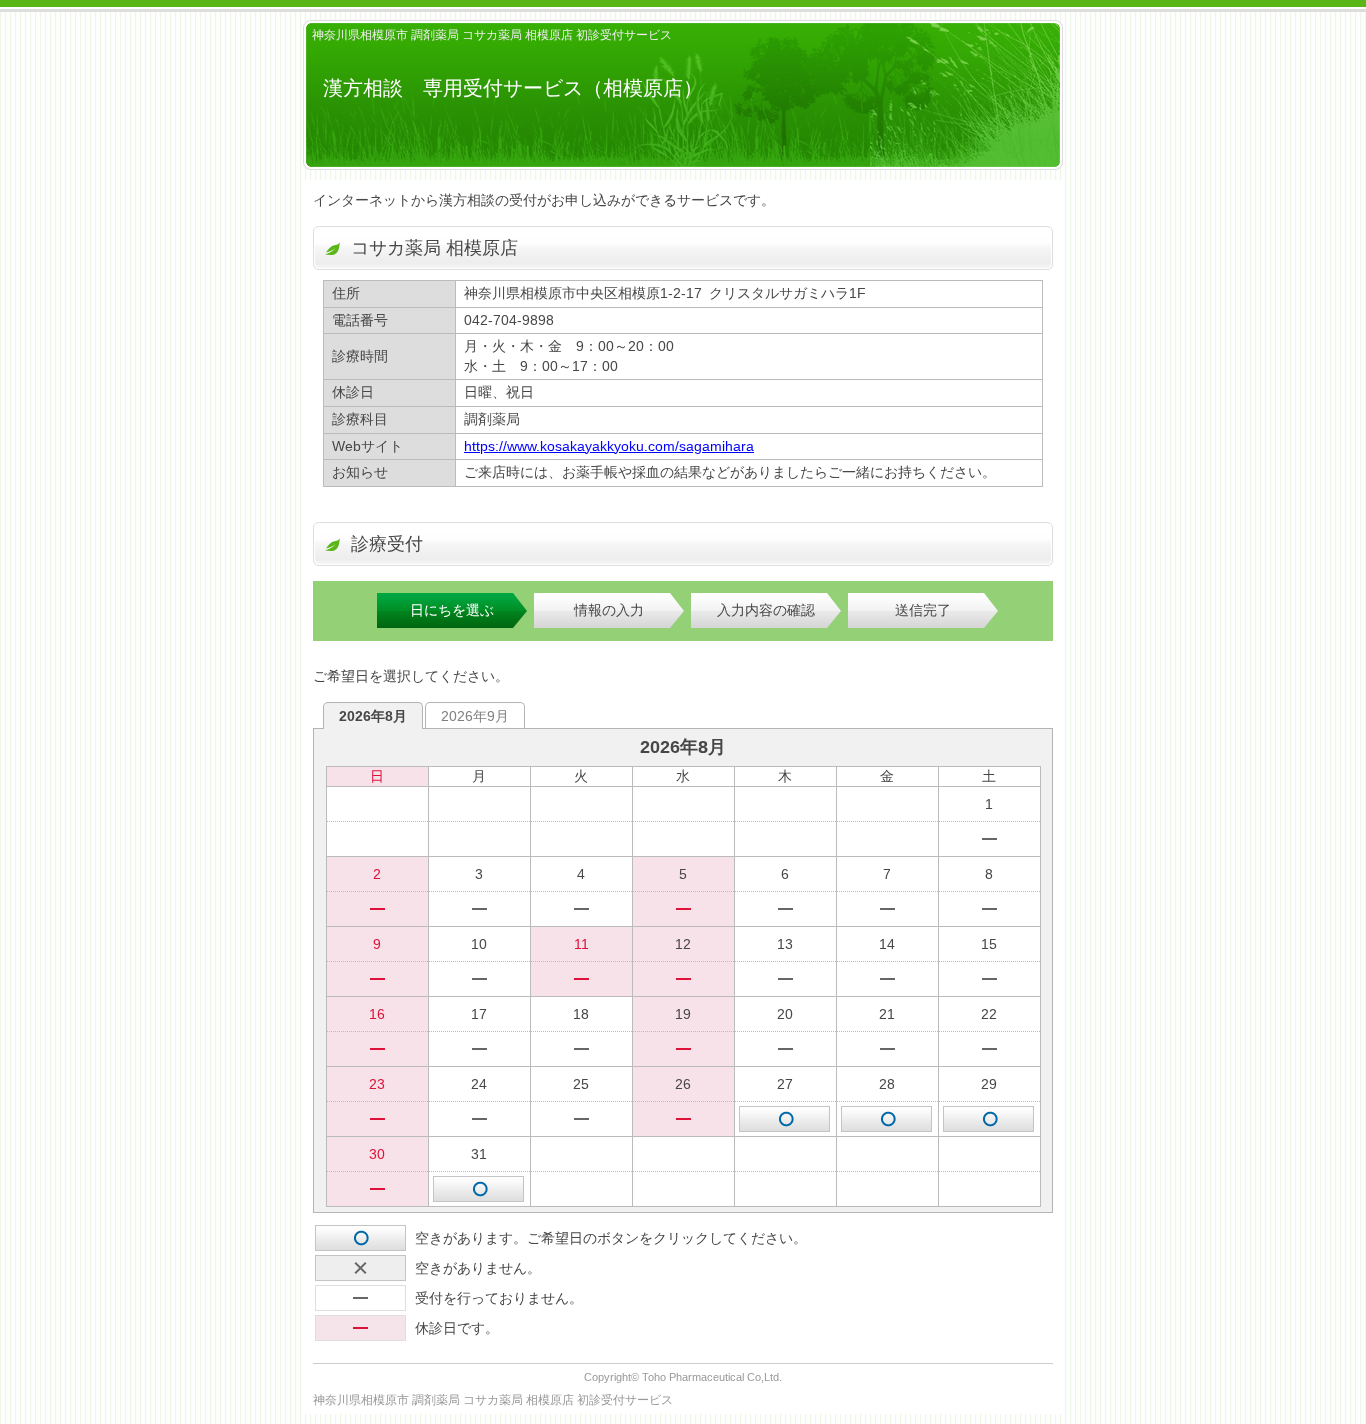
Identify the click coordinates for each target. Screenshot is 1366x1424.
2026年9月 (475, 716)
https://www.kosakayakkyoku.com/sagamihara (609, 446)
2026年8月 (373, 716)
